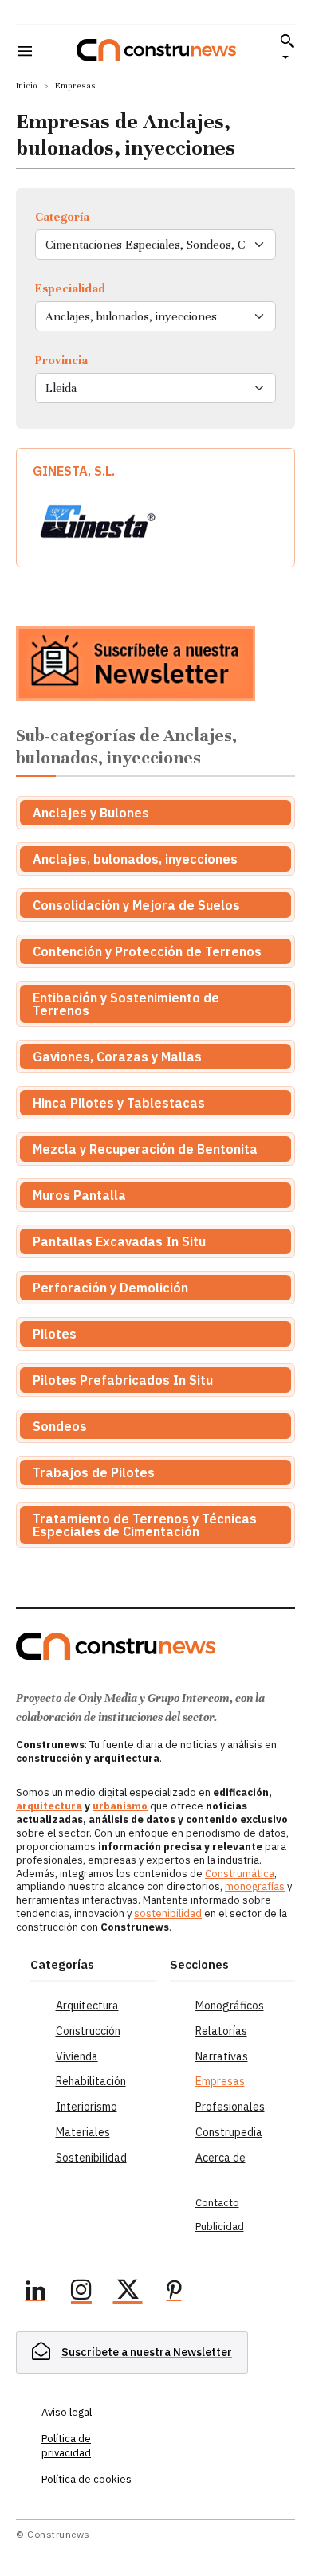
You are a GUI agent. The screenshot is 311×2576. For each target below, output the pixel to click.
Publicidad (220, 2227)
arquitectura (49, 1806)
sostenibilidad (168, 1913)
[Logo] (156, 50)
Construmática (240, 1874)
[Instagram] (81, 2292)
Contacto (217, 2203)
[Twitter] (128, 2292)
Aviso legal (67, 2412)
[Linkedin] (35, 2292)
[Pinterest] (174, 2292)
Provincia (61, 360)
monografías (255, 1886)
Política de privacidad (66, 2446)
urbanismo (120, 1806)
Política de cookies (87, 2479)
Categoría (62, 217)
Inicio (27, 86)
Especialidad (70, 288)
